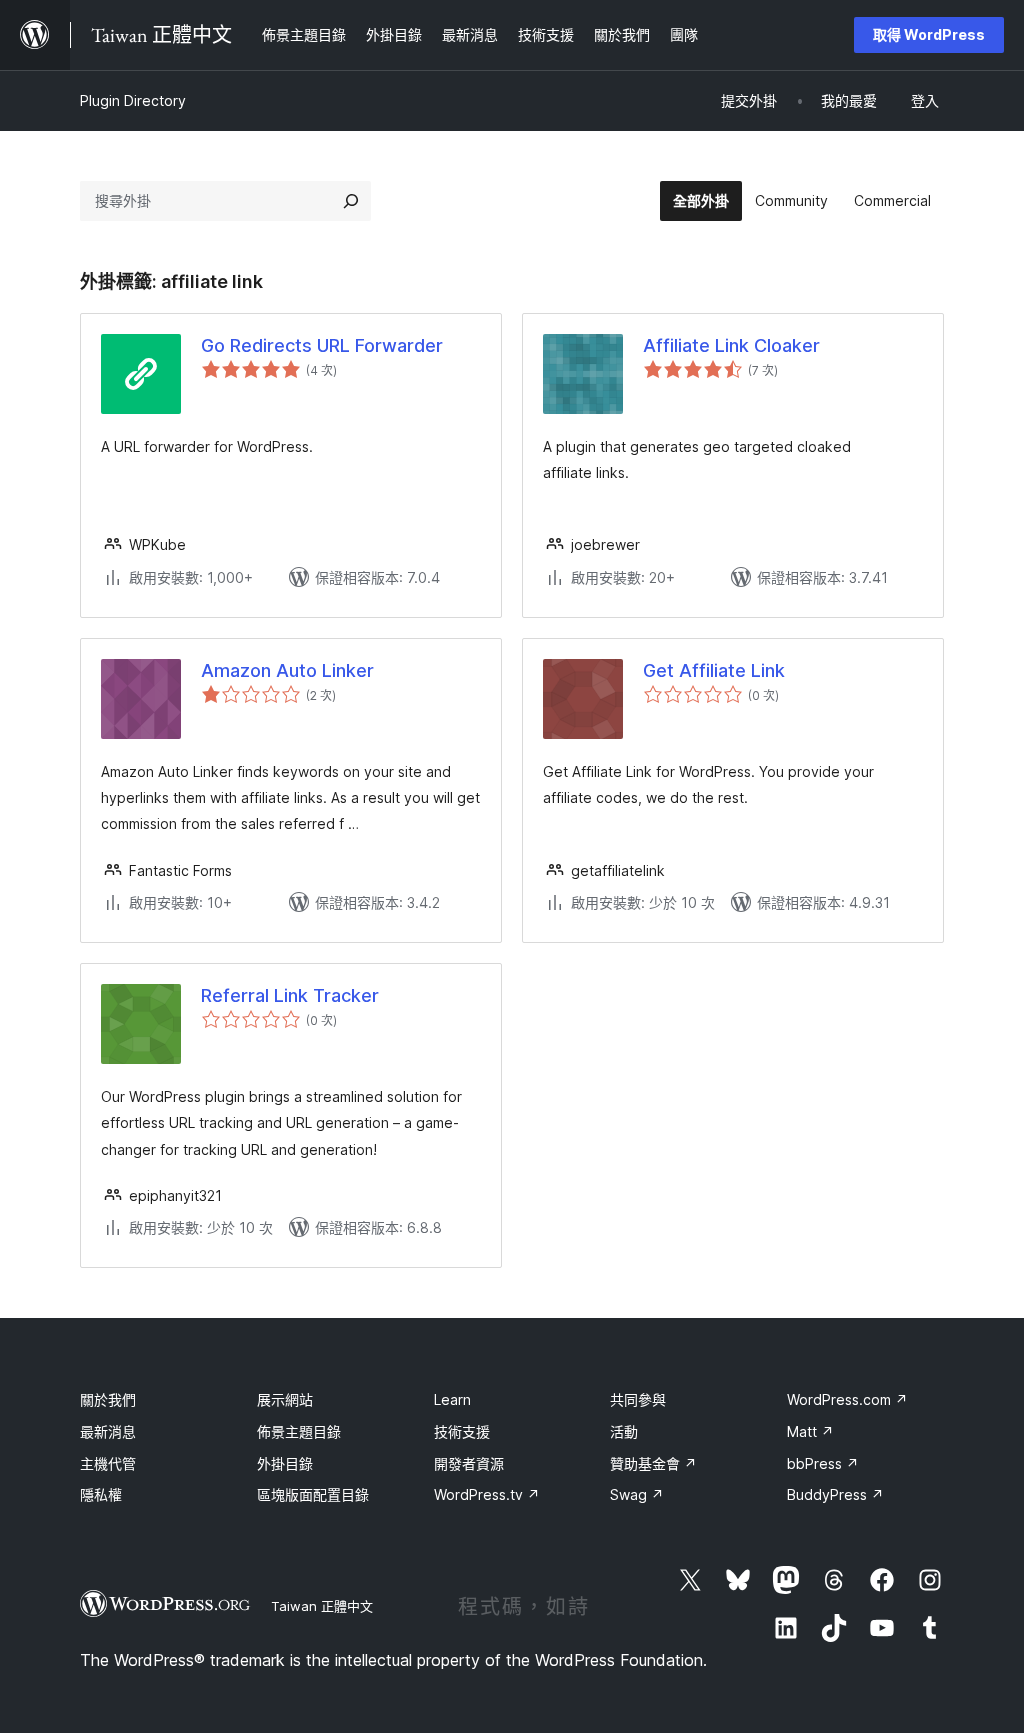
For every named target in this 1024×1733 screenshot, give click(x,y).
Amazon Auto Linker (287, 670)
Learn (452, 1399)
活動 (624, 1431)
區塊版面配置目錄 (313, 1494)
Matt (810, 1431)
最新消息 (108, 1431)
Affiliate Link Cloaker (731, 345)
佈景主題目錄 (299, 1431)
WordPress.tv (487, 1494)
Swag (637, 1494)
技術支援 (462, 1431)
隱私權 (101, 1494)
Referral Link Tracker (290, 995)
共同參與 (638, 1399)
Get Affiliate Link (714, 670)
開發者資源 (469, 1463)
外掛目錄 (285, 1463)
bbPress (823, 1463)
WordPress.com (847, 1399)
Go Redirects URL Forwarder (322, 345)
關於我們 (108, 1399)
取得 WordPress (929, 34)
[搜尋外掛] (351, 201)
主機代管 (108, 1463)
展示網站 (285, 1399)
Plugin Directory (133, 100)
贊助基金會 (653, 1463)
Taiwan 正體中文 (322, 1606)
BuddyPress (835, 1494)
